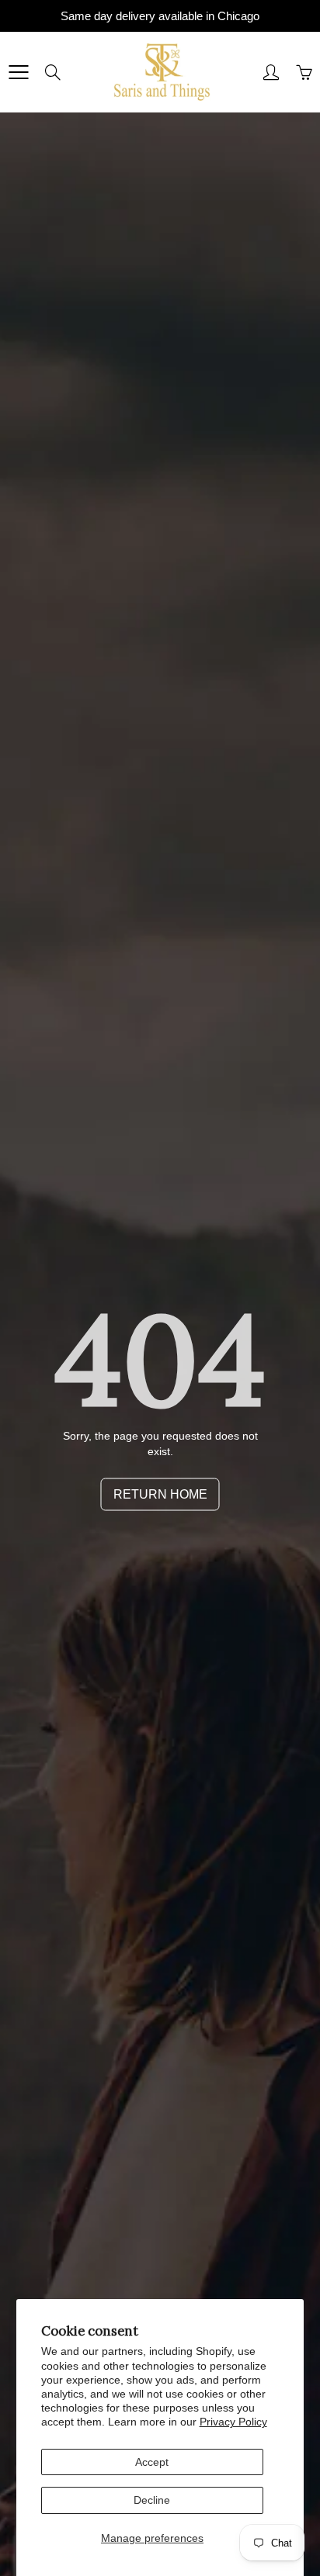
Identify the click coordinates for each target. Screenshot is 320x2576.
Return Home (160, 1494)
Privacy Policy (233, 2422)
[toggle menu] (18, 72)
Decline (152, 2500)
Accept (152, 2462)
